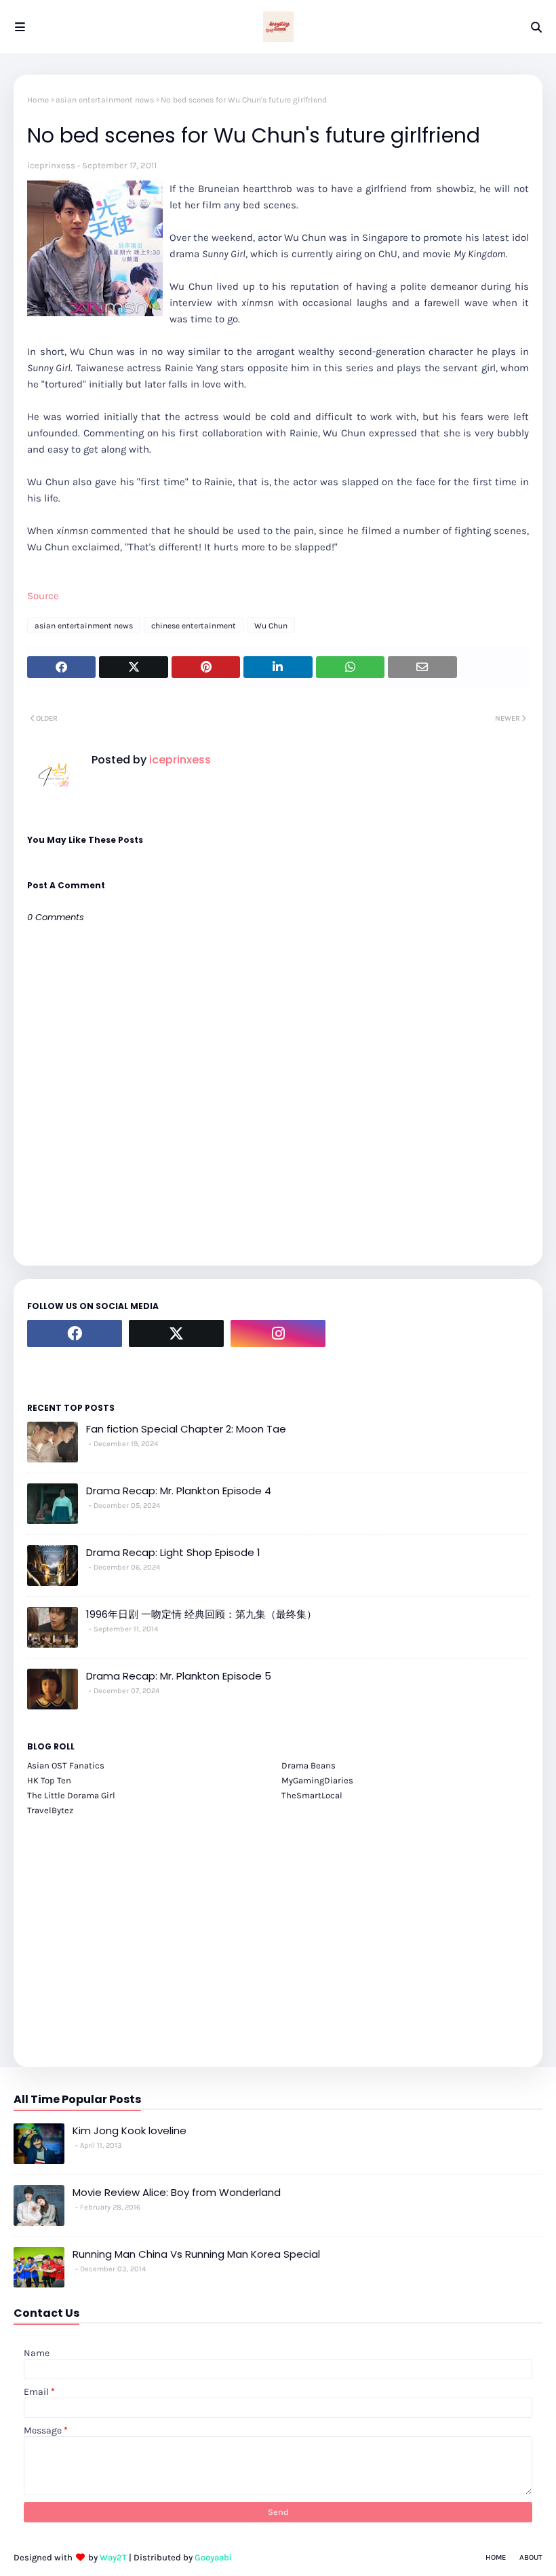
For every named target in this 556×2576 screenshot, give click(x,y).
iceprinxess (51, 165)
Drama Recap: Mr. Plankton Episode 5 (179, 1676)
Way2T (113, 2557)
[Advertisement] (278, 1934)
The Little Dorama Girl (71, 1795)
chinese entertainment (194, 626)
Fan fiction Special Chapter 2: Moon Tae (186, 1429)
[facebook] (75, 1333)
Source (43, 596)
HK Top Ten (49, 1780)
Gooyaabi (213, 2557)
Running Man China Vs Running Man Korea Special (196, 2254)
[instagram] (278, 1333)
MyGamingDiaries (317, 1780)
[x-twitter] (176, 1333)
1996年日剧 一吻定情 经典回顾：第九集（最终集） (201, 1614)
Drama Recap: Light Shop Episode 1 (173, 1552)
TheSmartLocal (312, 1795)
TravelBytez (50, 1810)
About (531, 2557)
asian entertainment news (105, 100)
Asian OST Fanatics (66, 1765)
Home (38, 100)
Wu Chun (271, 626)
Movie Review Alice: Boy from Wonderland (177, 2192)
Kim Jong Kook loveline (130, 2130)
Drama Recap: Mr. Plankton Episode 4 (179, 1491)
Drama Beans (309, 1765)
